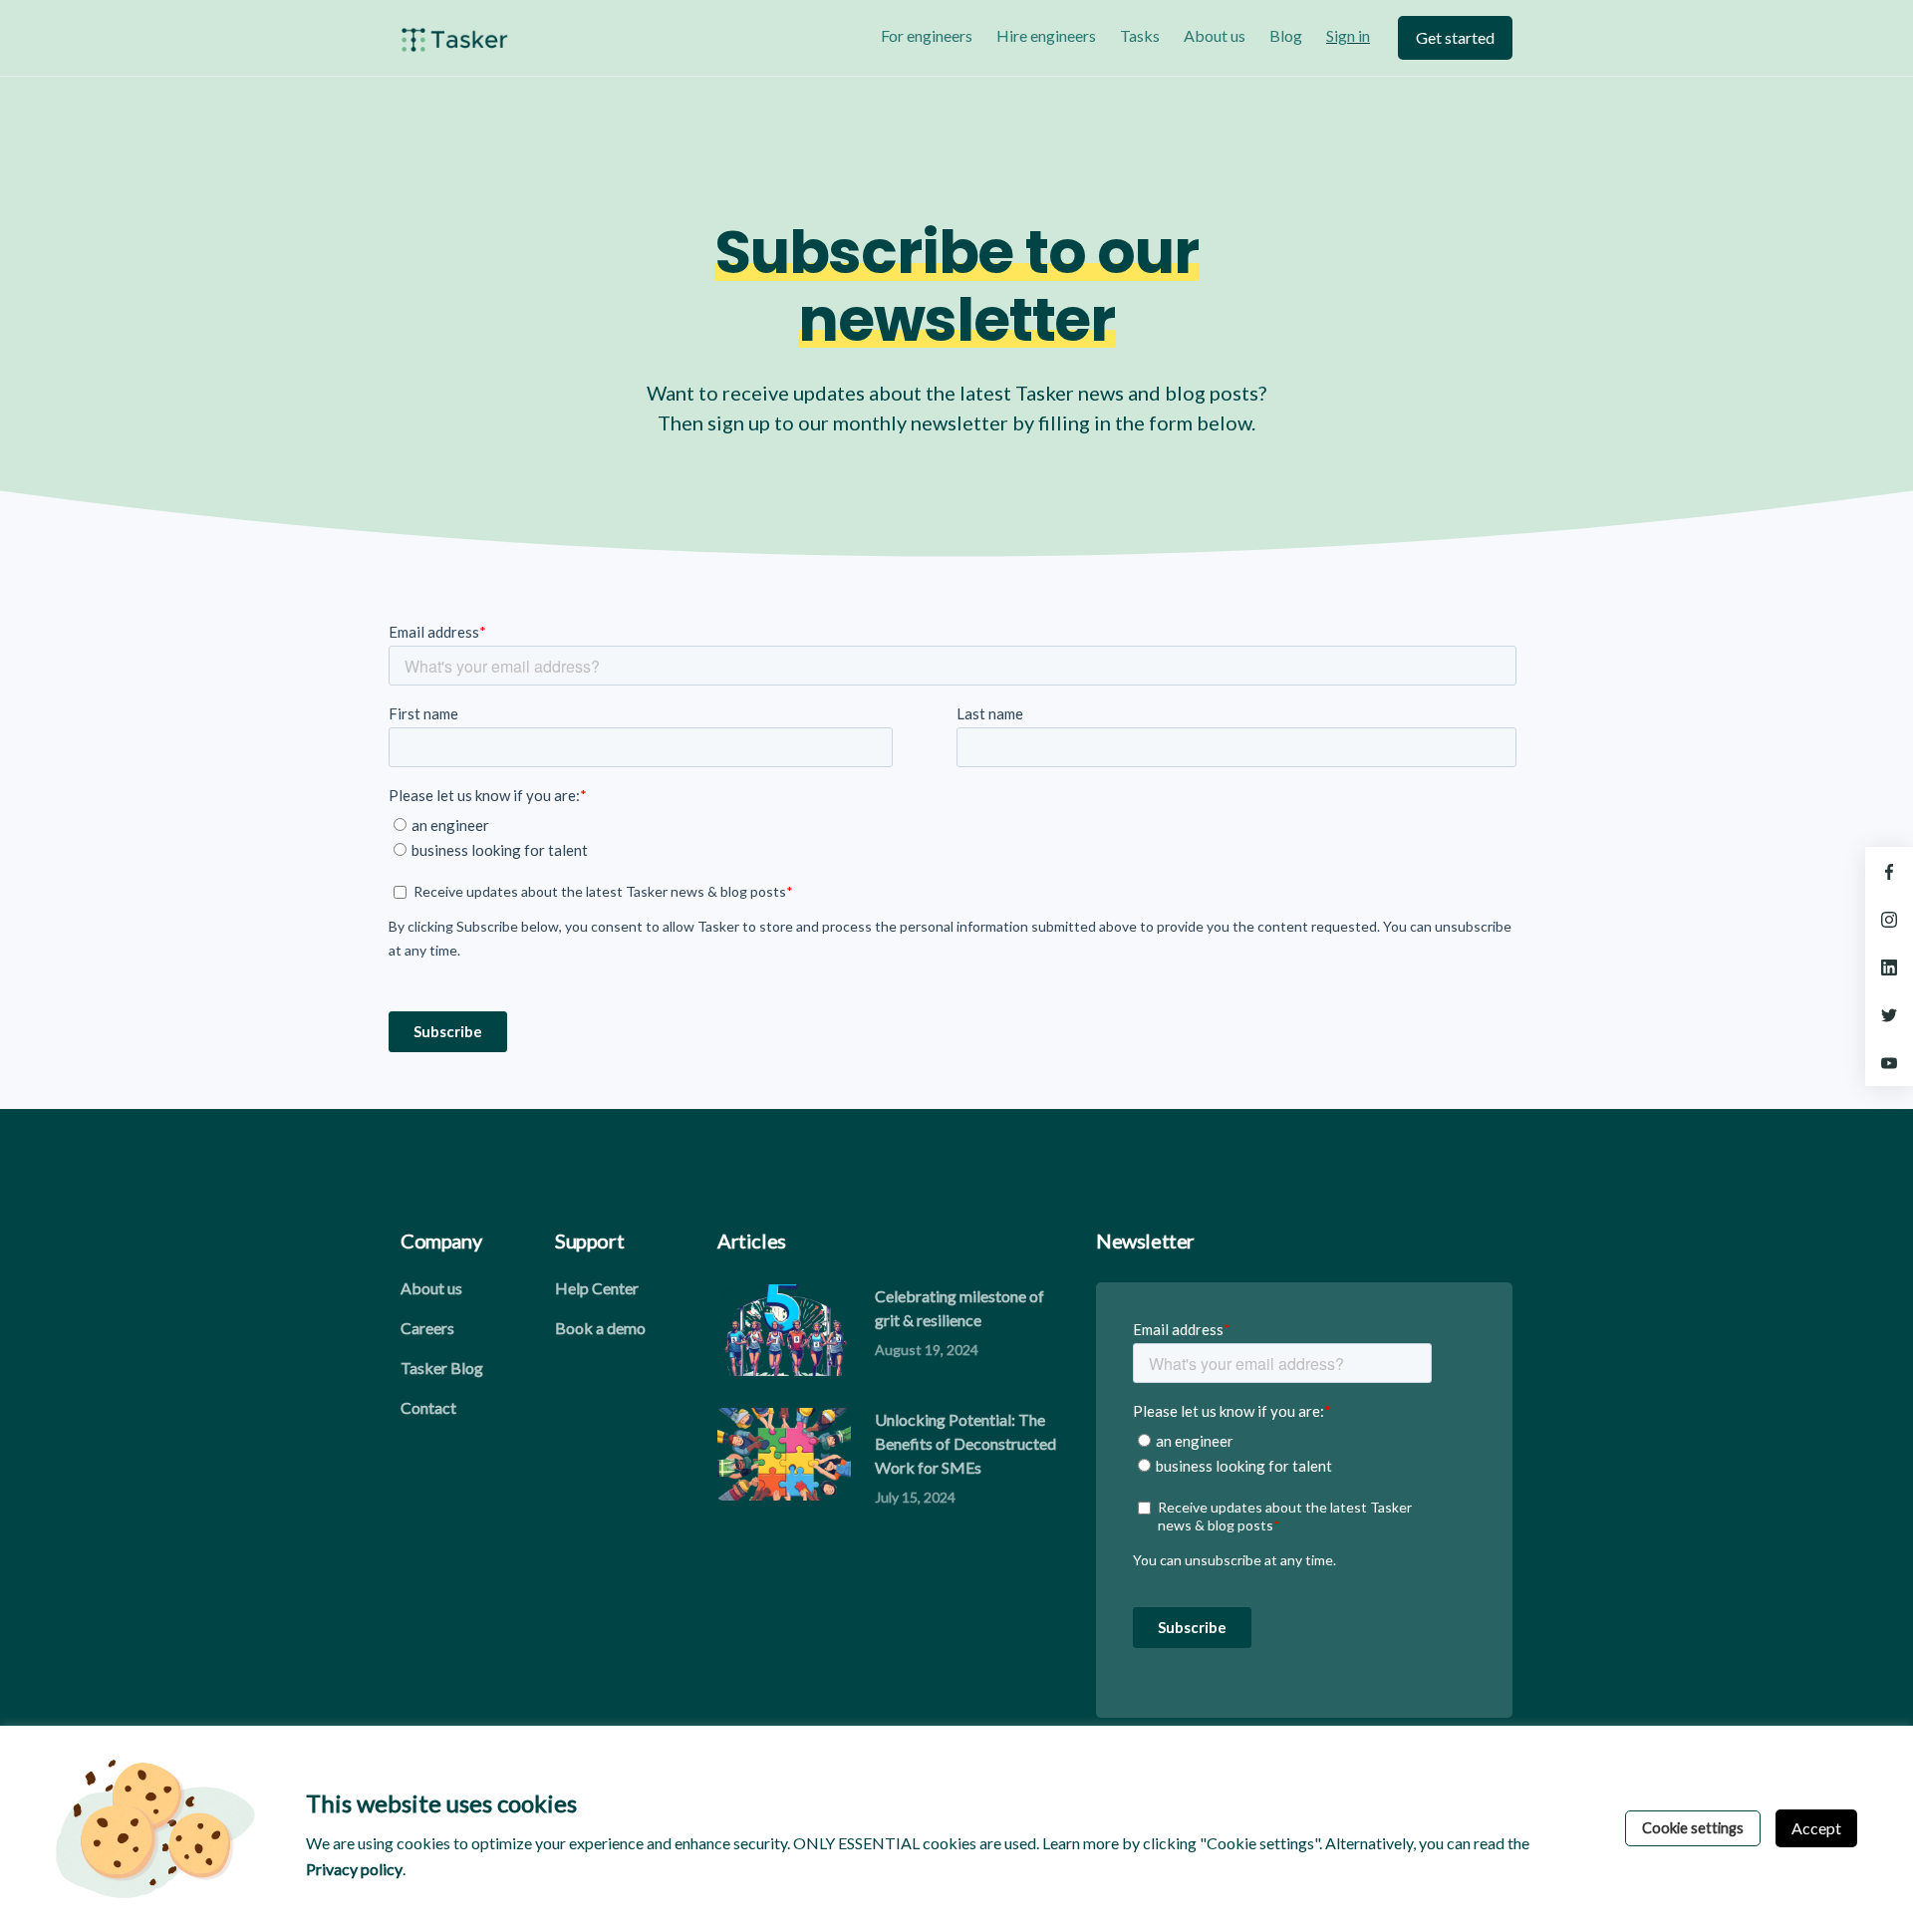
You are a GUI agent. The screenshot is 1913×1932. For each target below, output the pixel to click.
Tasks (1140, 35)
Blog (1286, 35)
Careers (427, 1328)
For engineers (927, 35)
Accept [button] (1816, 1828)
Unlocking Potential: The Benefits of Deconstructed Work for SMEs (965, 1443)
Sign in (1348, 35)
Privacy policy (354, 1869)
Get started (1455, 37)
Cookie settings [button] (1693, 1828)
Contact (428, 1407)
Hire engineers (1046, 35)
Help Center (597, 1288)
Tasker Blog (442, 1368)
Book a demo (600, 1328)
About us (1215, 35)
